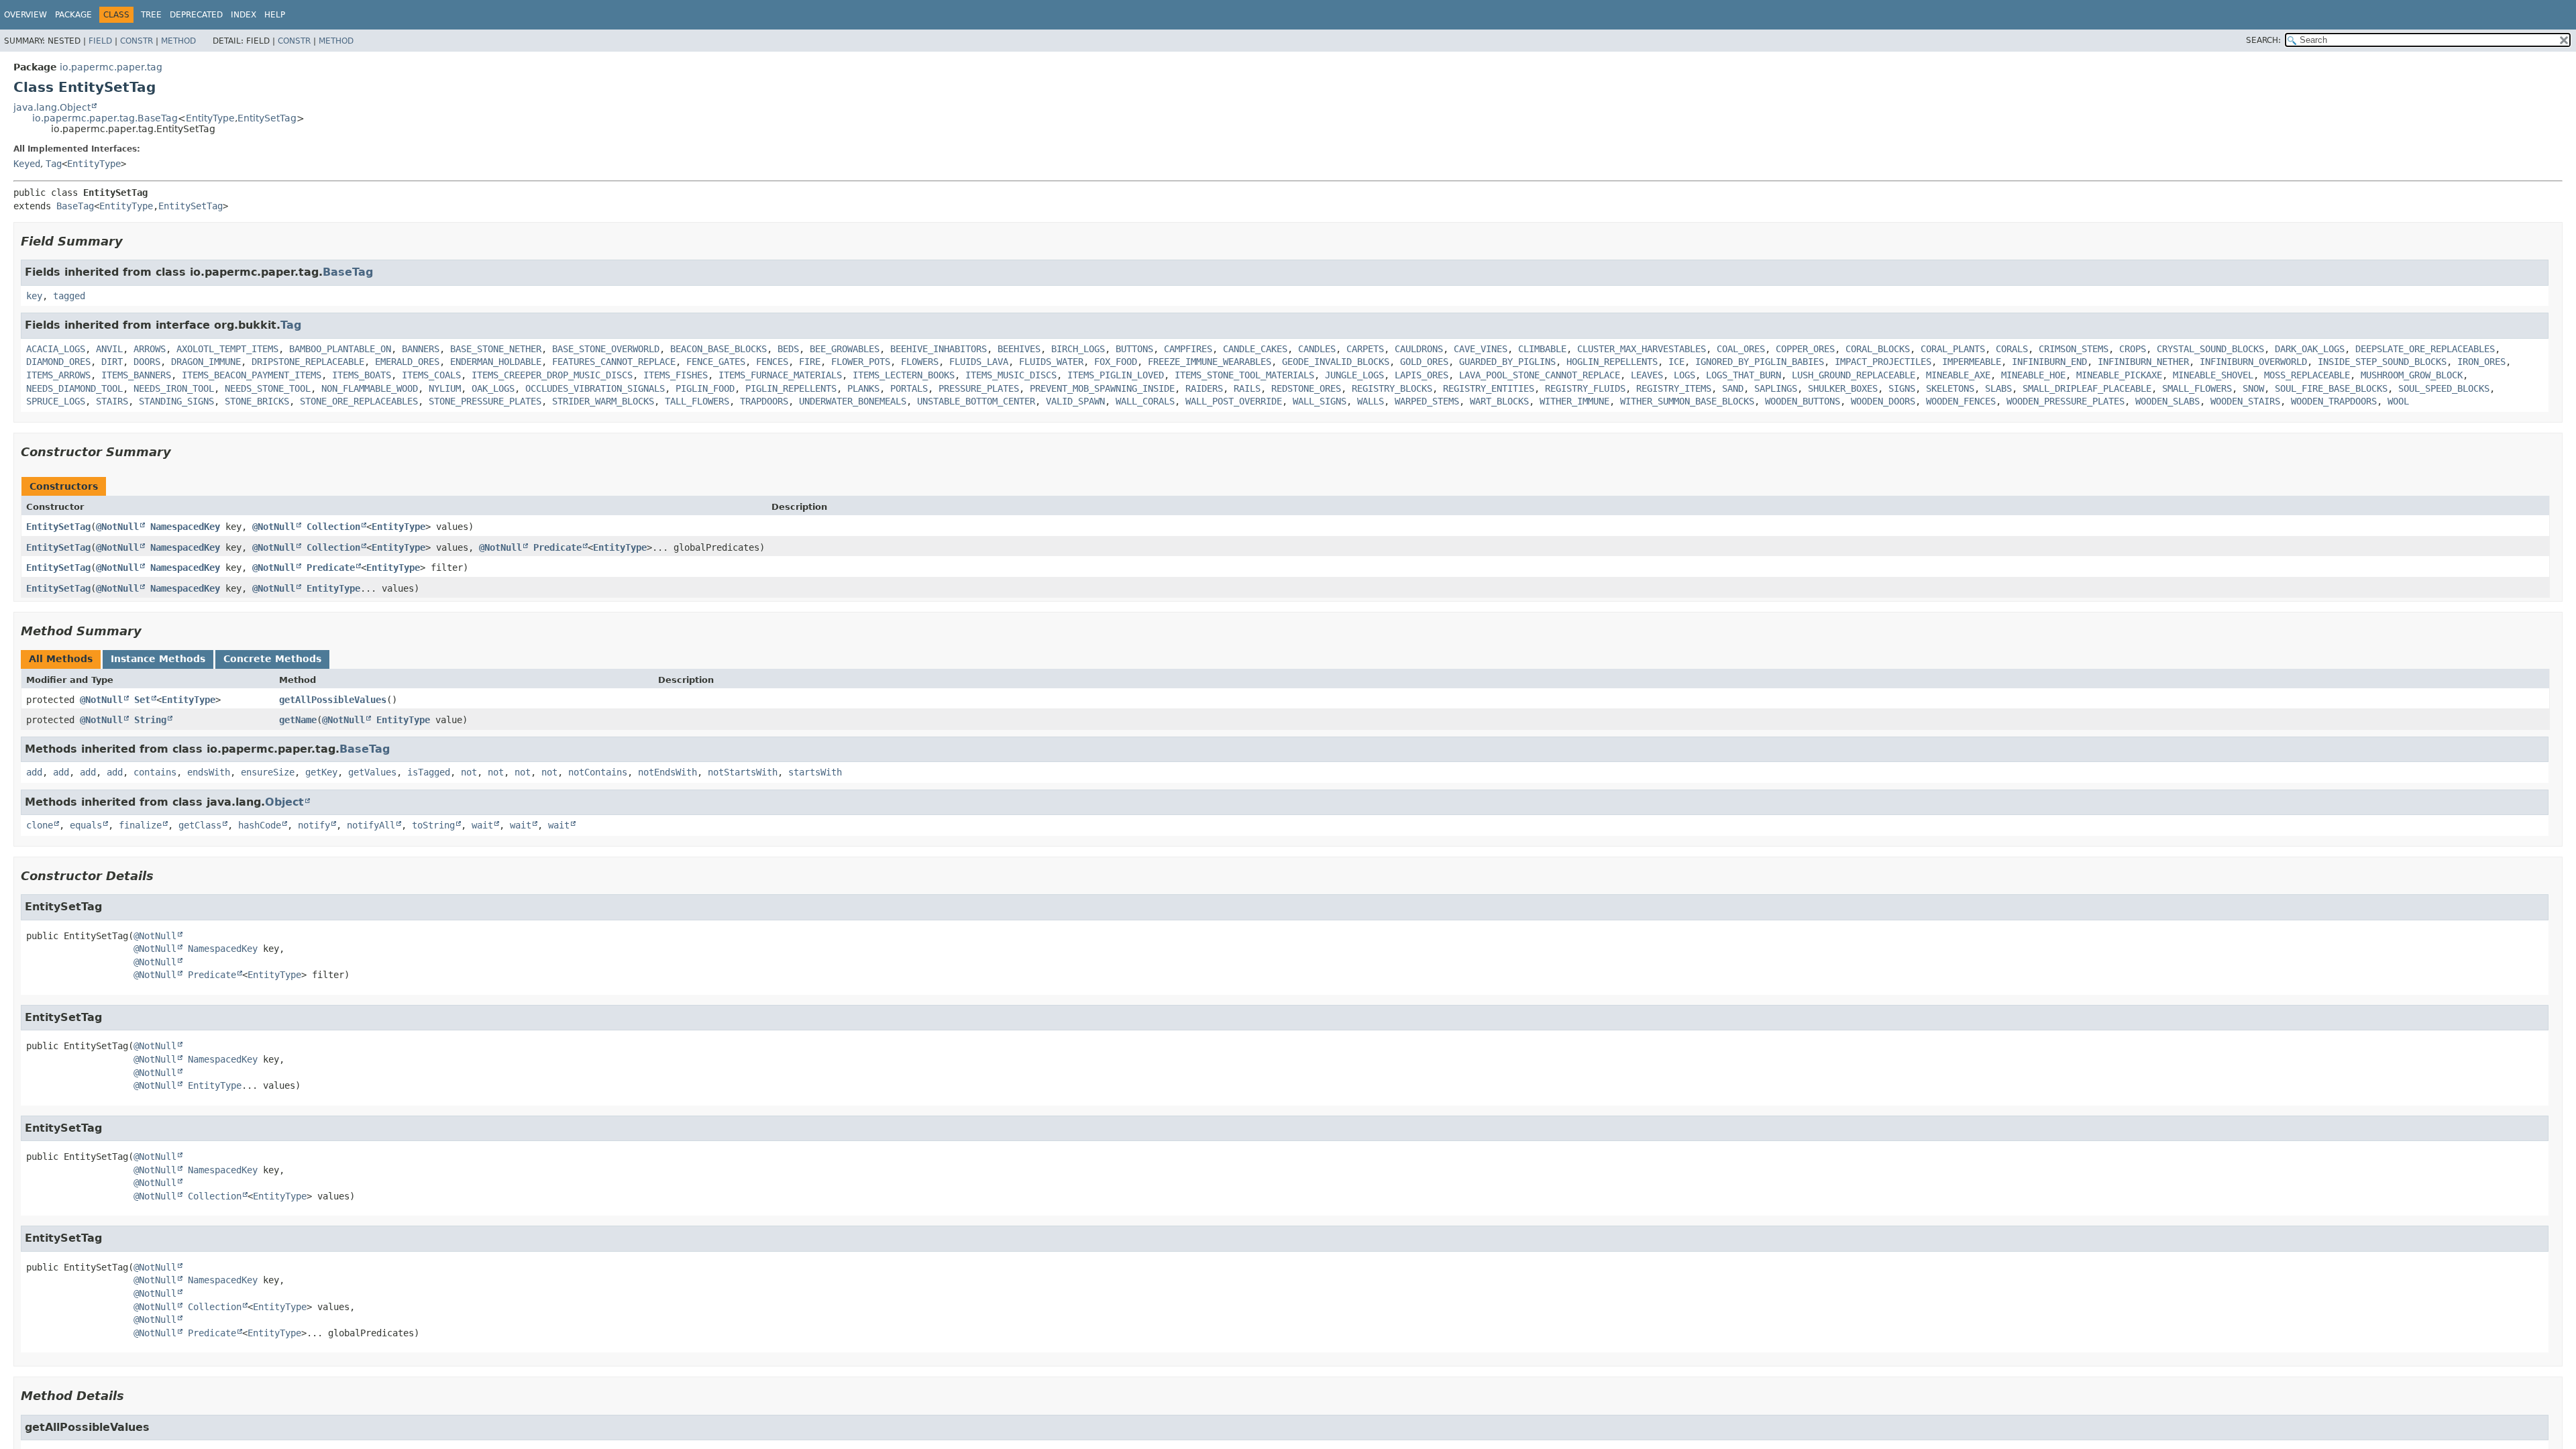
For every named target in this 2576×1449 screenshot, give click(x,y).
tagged (69, 296)
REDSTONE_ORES (1306, 388)
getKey (321, 772)
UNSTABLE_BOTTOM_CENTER (976, 401)
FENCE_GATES (716, 362)
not (469, 772)
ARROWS (150, 349)
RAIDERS (1204, 388)
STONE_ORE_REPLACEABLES (359, 401)
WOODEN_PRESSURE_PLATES (2065, 401)
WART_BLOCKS (1499, 401)
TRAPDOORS (764, 401)
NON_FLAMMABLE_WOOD (370, 388)
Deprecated (196, 15)
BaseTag (75, 206)
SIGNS (1902, 388)
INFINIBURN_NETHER (2143, 362)
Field (100, 41)
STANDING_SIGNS (176, 401)
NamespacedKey (185, 527)
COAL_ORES (1741, 349)
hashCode (260, 825)
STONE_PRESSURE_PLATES (485, 401)
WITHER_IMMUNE (1574, 401)
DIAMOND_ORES (58, 362)
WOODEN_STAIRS (2245, 401)
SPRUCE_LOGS (56, 401)
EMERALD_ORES (407, 362)
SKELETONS (1950, 388)
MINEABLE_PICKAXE (2119, 375)
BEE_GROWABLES (845, 349)
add (34, 772)
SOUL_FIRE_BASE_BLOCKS (2331, 388)
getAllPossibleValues (333, 700)
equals (86, 825)
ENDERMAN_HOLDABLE (496, 362)
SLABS (1998, 388)
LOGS (1684, 375)
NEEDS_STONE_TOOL (268, 388)
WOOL (2398, 401)
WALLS (1371, 401)
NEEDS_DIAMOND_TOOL (74, 388)
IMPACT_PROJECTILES (1883, 362)
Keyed (27, 164)
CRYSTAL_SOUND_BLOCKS (2210, 349)
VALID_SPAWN (1075, 401)
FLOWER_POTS (861, 362)
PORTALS (909, 388)
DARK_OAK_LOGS (2310, 349)
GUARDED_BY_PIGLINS (1507, 362)
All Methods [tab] (61, 659)
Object (284, 802)
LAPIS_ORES (1421, 375)
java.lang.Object (52, 107)
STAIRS (112, 401)
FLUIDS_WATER (1051, 362)
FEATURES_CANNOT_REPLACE (614, 362)
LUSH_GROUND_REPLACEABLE (1854, 375)
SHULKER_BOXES (1843, 388)
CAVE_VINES (1481, 349)
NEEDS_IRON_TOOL (174, 388)
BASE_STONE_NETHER (496, 349)
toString (433, 825)
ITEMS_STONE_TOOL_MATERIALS (1244, 375)
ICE (1676, 362)
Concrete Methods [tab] (272, 659)
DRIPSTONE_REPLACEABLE (308, 362)
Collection (333, 527)
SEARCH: (2263, 40)
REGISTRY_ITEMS (1674, 388)
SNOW (2253, 388)
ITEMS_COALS (431, 375)
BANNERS (421, 349)
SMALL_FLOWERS (2197, 388)
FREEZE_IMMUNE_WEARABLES (1210, 362)
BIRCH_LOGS (1078, 349)
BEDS (788, 349)
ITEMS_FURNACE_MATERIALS (780, 375)
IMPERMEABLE (1972, 362)
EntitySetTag (267, 118)
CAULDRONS (1419, 349)
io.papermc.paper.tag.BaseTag (105, 118)
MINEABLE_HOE (2033, 375)
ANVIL (109, 349)
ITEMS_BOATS (362, 375)
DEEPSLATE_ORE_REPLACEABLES (2425, 349)
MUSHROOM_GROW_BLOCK (2412, 375)
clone (40, 825)
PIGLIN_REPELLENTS (791, 388)
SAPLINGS (1776, 388)
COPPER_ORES (1805, 349)
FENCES (772, 362)
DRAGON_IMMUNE (206, 362)
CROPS (2133, 349)
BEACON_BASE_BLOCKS (718, 349)
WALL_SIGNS (1320, 401)
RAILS (1247, 388)
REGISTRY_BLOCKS (1392, 388)
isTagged (429, 772)
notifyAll (371, 825)
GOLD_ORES (1424, 362)
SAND (1733, 388)
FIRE (810, 362)
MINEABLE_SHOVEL (2213, 375)
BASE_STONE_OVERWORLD (606, 349)
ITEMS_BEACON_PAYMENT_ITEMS (252, 375)
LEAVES (1647, 375)
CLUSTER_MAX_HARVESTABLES (1642, 349)
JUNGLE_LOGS (1354, 375)
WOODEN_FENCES (1961, 401)
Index (244, 15)
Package (73, 15)
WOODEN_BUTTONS (1803, 401)
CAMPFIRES (1188, 349)
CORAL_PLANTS (1953, 349)
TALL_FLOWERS (697, 401)
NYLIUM (445, 388)
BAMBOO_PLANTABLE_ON (340, 349)
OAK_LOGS (493, 388)
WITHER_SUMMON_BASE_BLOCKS (1687, 401)
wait (482, 825)
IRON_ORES (2481, 362)
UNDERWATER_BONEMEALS (853, 401)
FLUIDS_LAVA (979, 362)
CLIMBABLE (1542, 349)
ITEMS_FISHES (676, 375)
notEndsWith (667, 772)
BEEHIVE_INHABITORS (938, 349)
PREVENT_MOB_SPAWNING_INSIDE (1102, 388)
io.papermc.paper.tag (111, 67)
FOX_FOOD (1116, 362)
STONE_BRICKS (257, 401)
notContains (598, 772)
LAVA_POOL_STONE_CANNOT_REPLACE (1540, 375)
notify (314, 825)
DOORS (147, 362)
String (150, 720)
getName (298, 720)
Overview (25, 15)
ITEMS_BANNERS (136, 375)
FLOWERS (920, 362)
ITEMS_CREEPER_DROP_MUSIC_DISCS (552, 375)
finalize (140, 825)
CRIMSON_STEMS (2074, 349)
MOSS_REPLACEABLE (2307, 375)
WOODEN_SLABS (2167, 401)
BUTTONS (1134, 349)
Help (275, 15)
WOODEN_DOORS (1883, 401)
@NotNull (117, 527)
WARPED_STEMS (1427, 401)
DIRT (112, 362)
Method (178, 41)
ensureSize (268, 772)
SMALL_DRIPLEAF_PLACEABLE (2087, 388)
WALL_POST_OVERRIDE (1234, 401)
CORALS (2012, 349)
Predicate (557, 547)
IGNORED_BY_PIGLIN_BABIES (1760, 362)
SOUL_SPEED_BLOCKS (2444, 388)
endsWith (209, 772)
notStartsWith (743, 772)
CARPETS (1365, 349)
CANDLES (1317, 349)
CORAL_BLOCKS (1878, 349)
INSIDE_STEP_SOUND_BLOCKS (2382, 362)
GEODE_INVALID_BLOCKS (1336, 362)
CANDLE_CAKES (1255, 349)
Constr (137, 41)
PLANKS (863, 388)
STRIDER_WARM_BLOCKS (603, 401)
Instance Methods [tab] (158, 659)
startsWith (815, 772)
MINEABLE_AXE (1958, 375)
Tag (54, 164)
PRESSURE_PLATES (979, 388)
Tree (151, 15)
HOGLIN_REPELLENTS (1612, 362)
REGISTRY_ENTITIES (1489, 388)
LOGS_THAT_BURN (1743, 375)
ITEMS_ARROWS (58, 375)
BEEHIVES (1019, 349)
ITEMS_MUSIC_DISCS (1011, 375)
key (34, 296)
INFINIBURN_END (2049, 362)
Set (142, 700)
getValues (372, 772)
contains (155, 772)
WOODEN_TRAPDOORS (2334, 401)
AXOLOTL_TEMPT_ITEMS (227, 349)
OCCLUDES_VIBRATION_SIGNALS (595, 388)
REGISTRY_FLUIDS (1585, 388)
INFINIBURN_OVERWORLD (2253, 362)
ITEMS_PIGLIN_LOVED (1116, 375)
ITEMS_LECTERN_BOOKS (904, 375)
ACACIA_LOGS (56, 349)
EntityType (210, 118)
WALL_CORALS (1145, 401)
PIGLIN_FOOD (705, 388)
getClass (200, 825)
